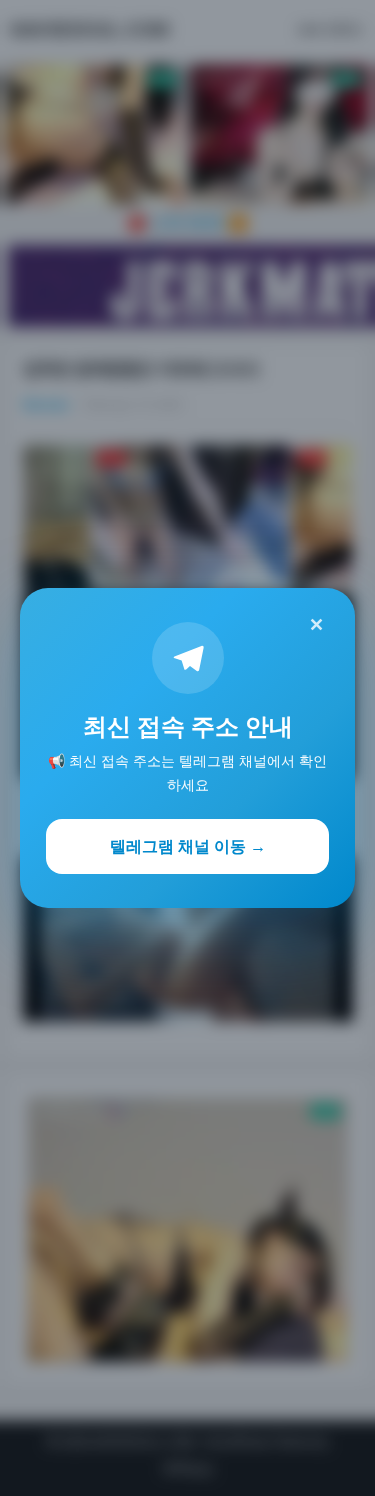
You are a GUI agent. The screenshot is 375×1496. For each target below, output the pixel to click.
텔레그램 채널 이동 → (188, 846)
